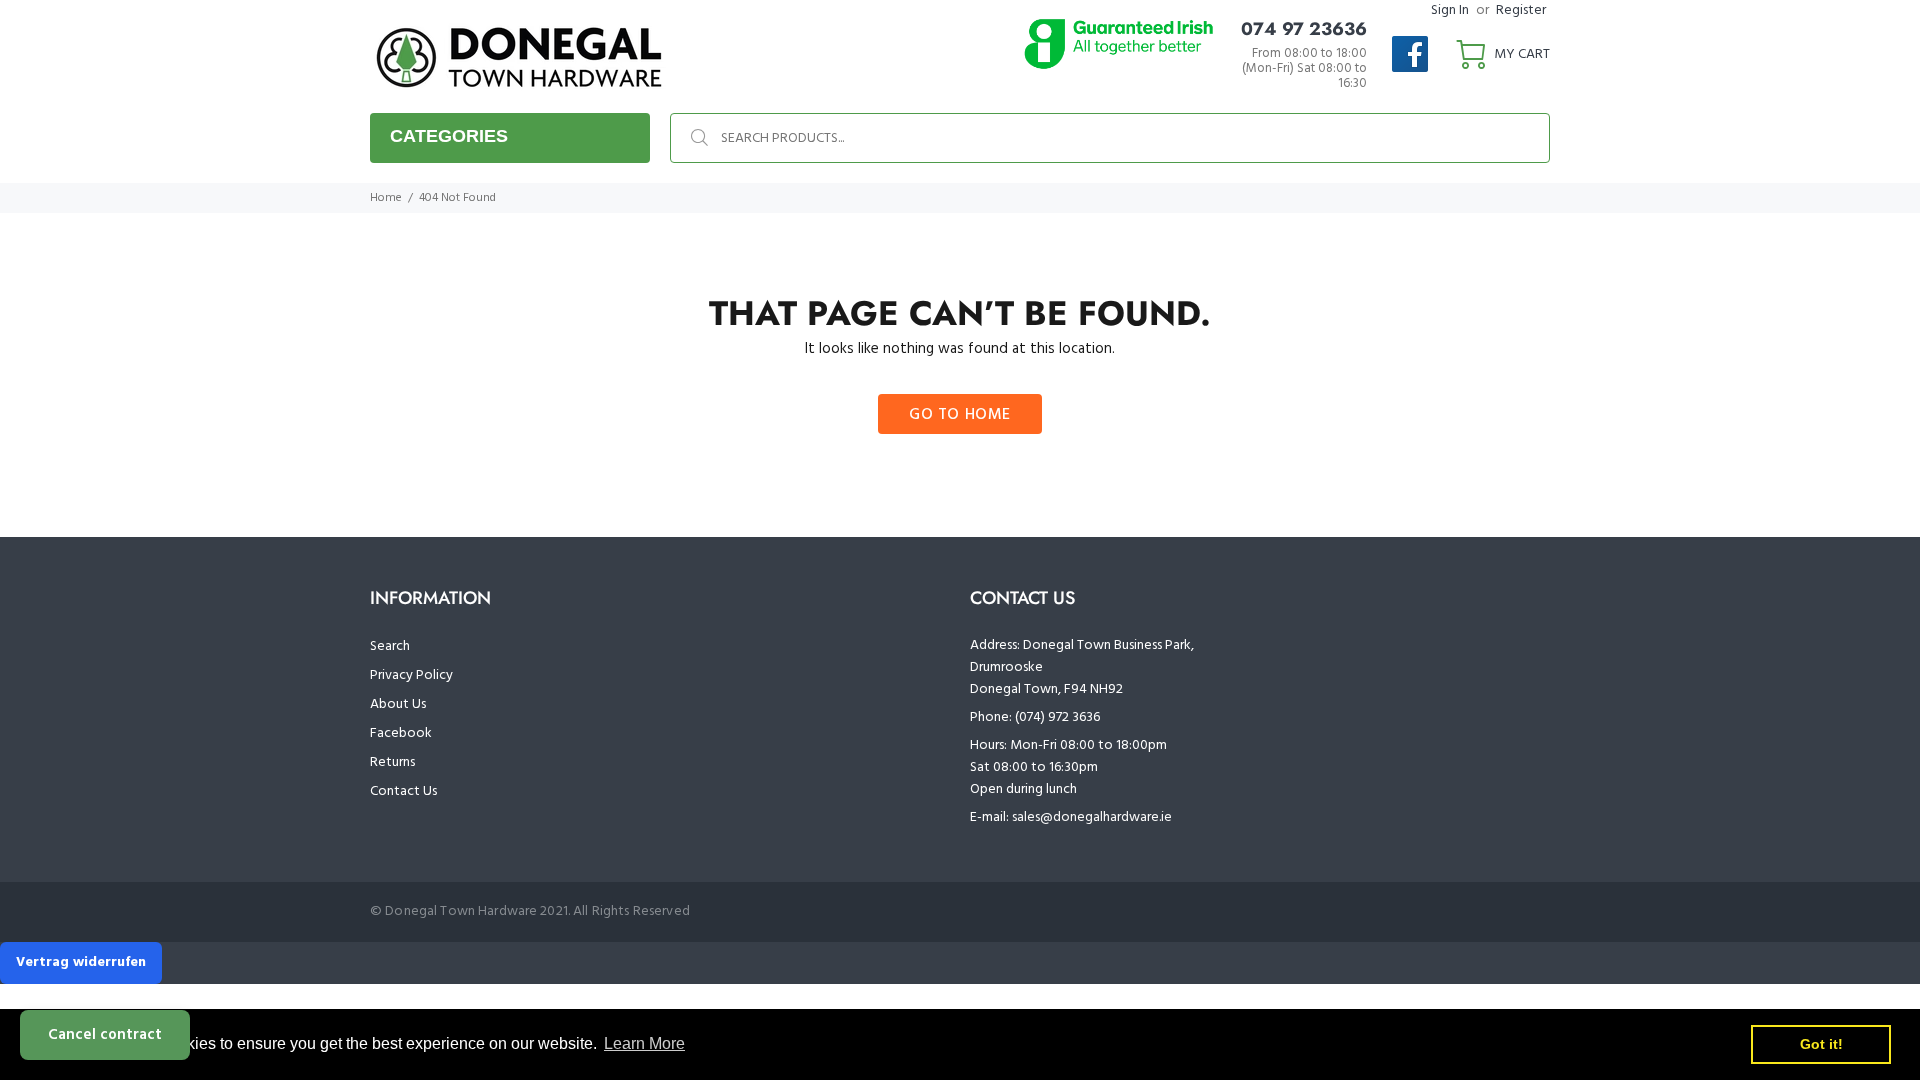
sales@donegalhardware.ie (1092, 817)
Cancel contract (105, 1035)
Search (390, 646)
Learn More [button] (644, 1043)
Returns (392, 762)
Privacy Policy (411, 675)
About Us (398, 704)
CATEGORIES (449, 136)
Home (386, 198)
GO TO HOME (960, 415)
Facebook (401, 733)
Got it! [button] (1821, 1044)
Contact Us (403, 791)
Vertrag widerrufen (81, 962)
